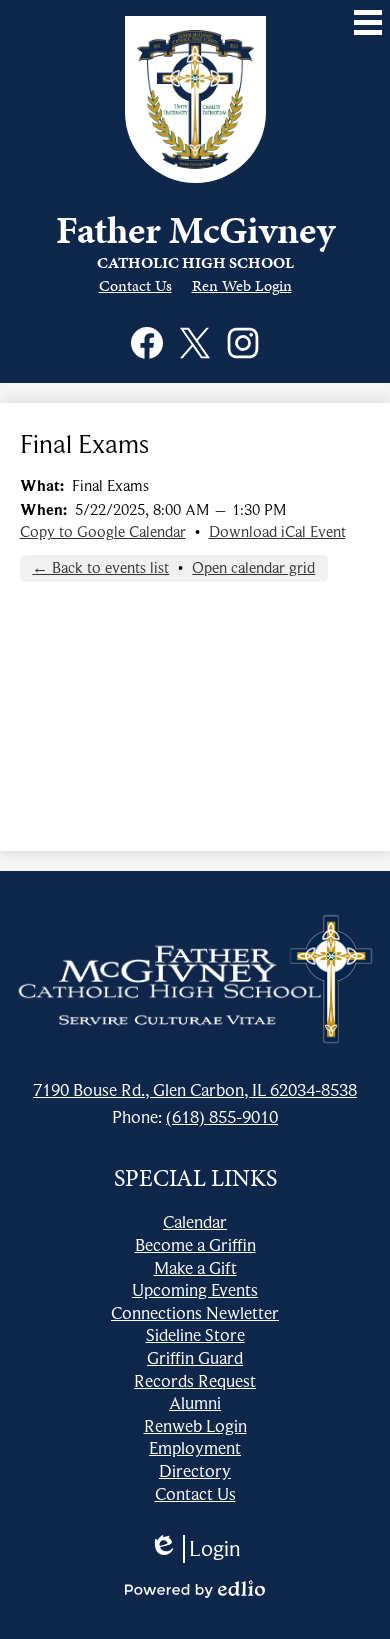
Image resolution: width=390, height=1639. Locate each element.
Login (195, 1549)
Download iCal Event (277, 532)
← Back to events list (100, 568)
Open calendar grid (253, 568)
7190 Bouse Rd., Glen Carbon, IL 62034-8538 (195, 1090)
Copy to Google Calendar (103, 532)
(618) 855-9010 (222, 1117)
